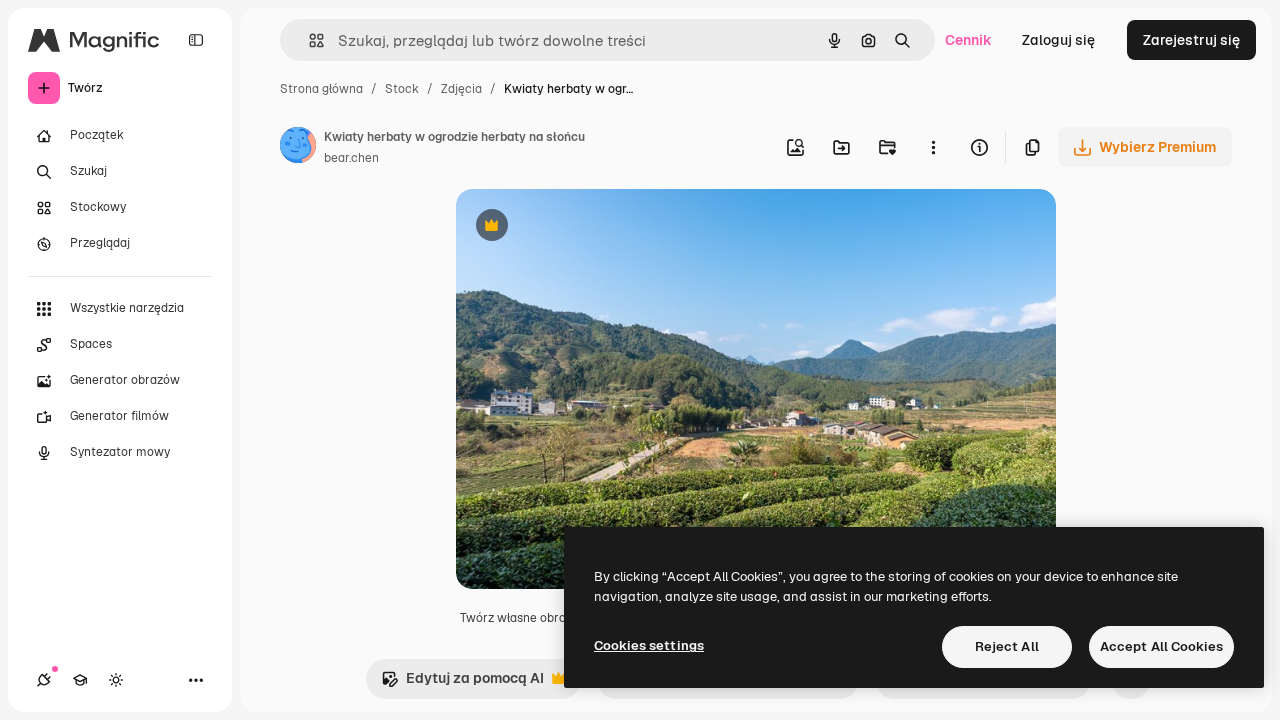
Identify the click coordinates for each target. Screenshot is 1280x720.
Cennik (968, 40)
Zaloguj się (1058, 40)
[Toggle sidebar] (196, 40)
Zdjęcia (461, 89)
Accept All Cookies (1161, 646)
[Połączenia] (44, 680)
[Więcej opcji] (933, 147)
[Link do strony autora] (298, 148)
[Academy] (80, 680)
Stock (402, 89)
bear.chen (351, 158)
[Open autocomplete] (308, 40)
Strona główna (321, 89)
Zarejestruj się (1191, 40)
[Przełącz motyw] (116, 680)
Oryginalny (594, 227)
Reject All (1007, 646)
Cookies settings (649, 645)
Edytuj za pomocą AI (462, 683)
